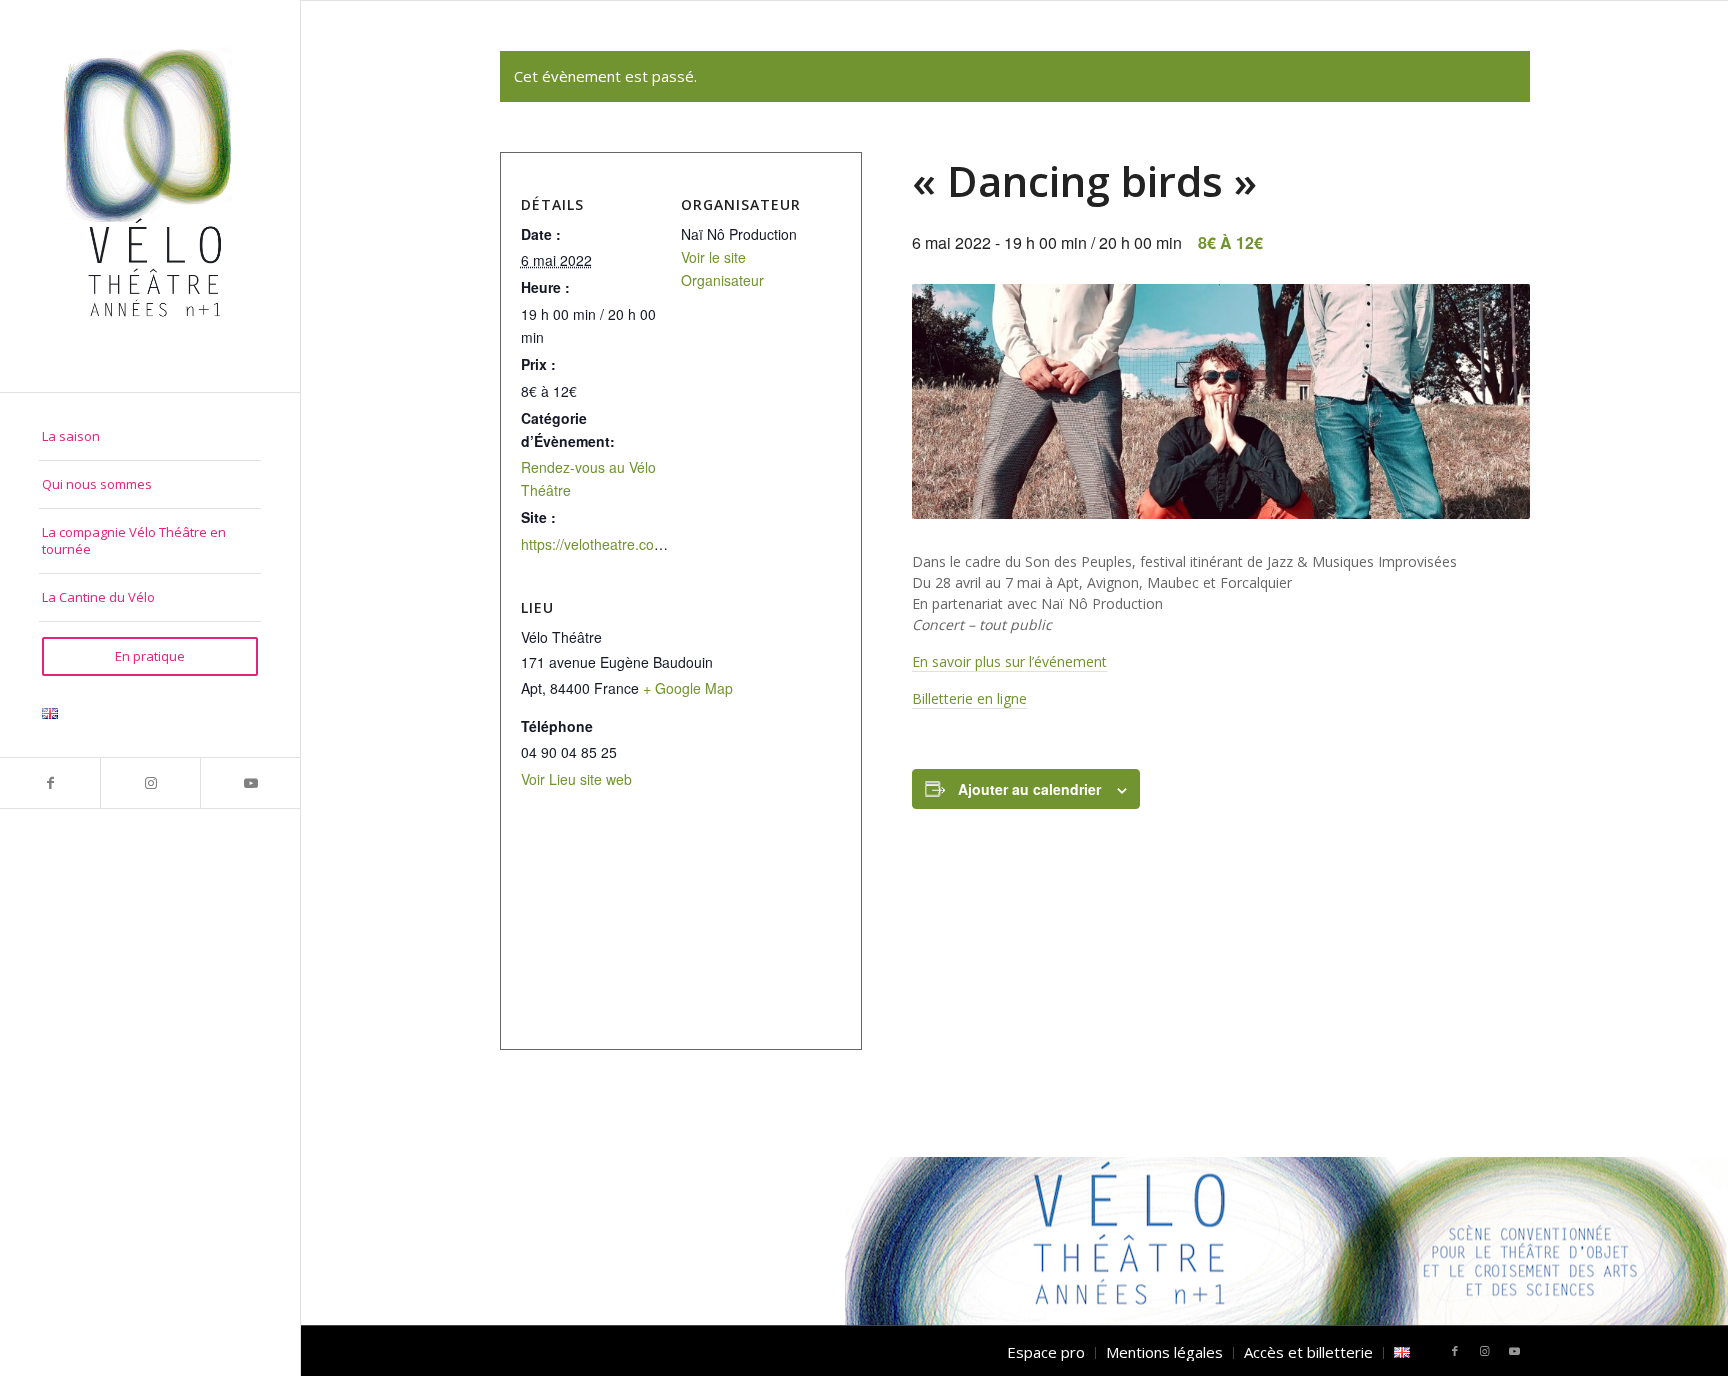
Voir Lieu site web (576, 779)
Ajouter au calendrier (1029, 789)
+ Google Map (688, 688)
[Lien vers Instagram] (150, 783)
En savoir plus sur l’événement (1009, 661)
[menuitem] (150, 437)
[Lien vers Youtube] (250, 783)
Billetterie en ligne (969, 698)
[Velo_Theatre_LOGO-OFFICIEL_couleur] (150, 196)
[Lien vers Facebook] (50, 783)
